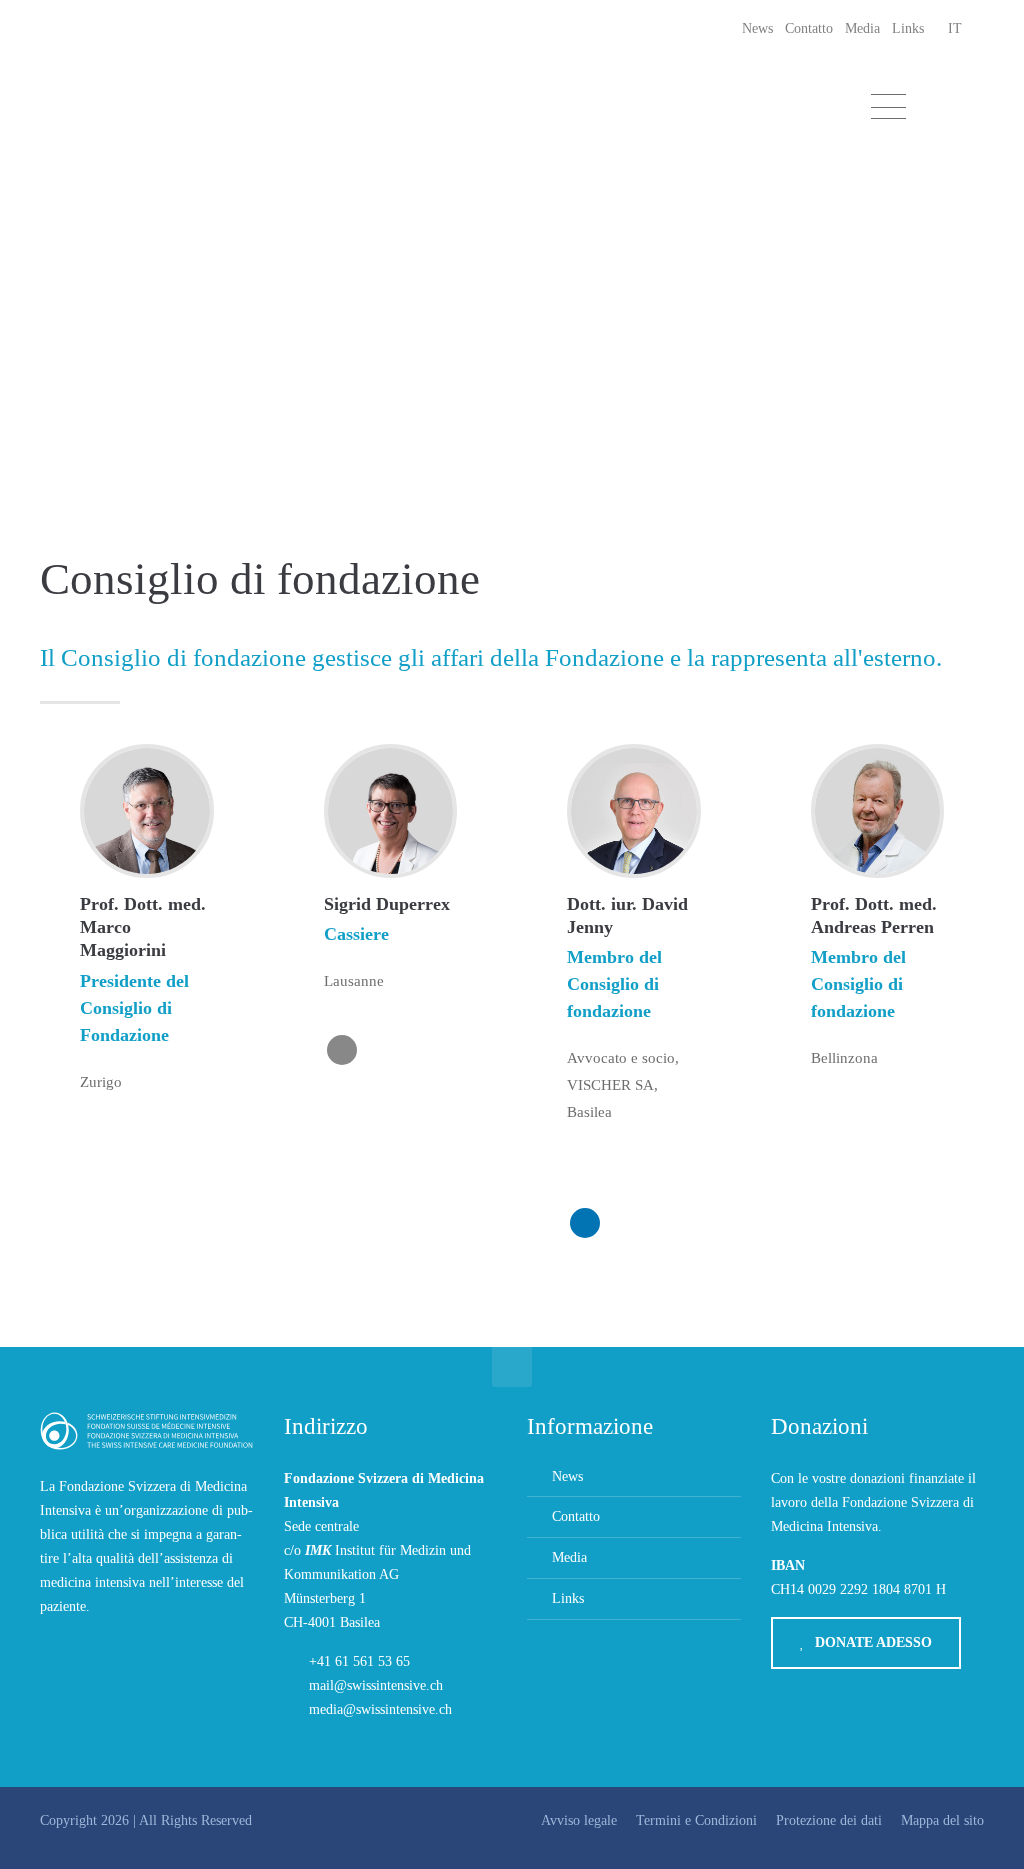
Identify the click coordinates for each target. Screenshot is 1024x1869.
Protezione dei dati (829, 1820)
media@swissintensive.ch (380, 1709)
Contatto (809, 28)
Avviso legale (579, 1820)
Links (908, 28)
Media (862, 28)
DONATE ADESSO (873, 1642)
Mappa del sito (942, 1820)
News (757, 28)
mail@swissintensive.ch (376, 1685)
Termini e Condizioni (696, 1820)
